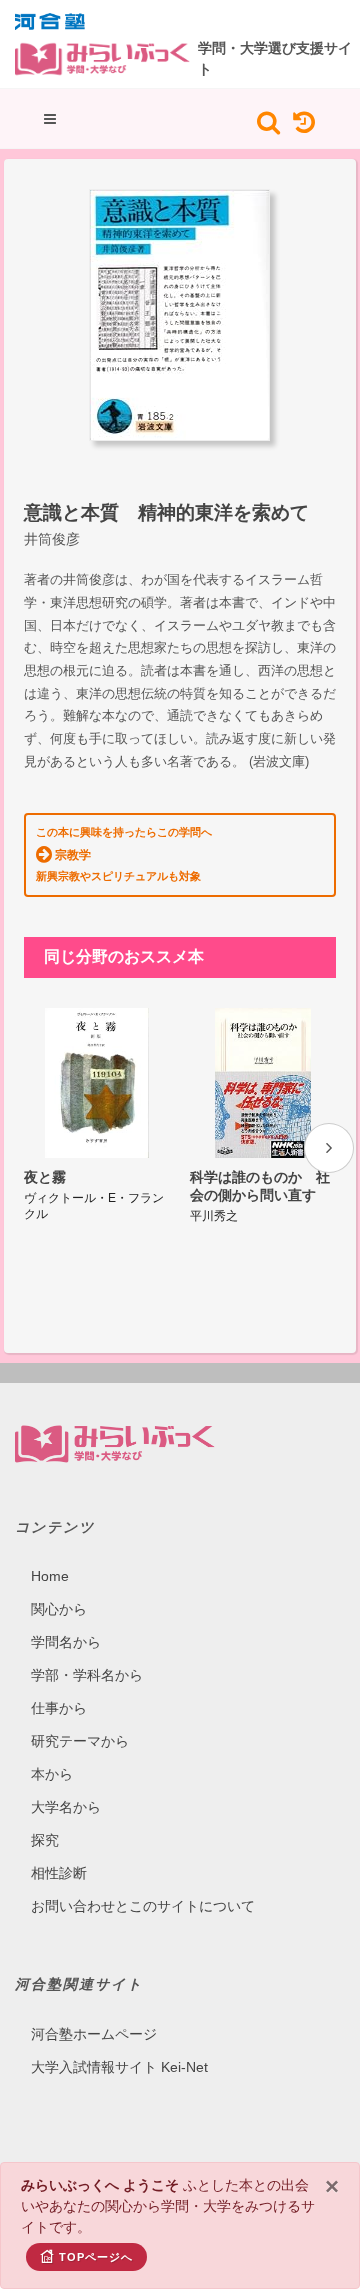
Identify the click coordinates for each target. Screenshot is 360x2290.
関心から (59, 1609)
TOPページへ (96, 2257)
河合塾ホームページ (94, 2034)
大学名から (66, 1807)
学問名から (66, 1642)
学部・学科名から (87, 1675)
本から (52, 1774)
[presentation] (329, 1148)
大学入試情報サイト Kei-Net (119, 2067)
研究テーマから (80, 1741)
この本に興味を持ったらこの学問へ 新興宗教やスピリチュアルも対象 (124, 854)
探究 (45, 1840)
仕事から (59, 1708)
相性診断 (59, 1873)
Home (50, 1576)
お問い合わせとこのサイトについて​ (143, 1906)
